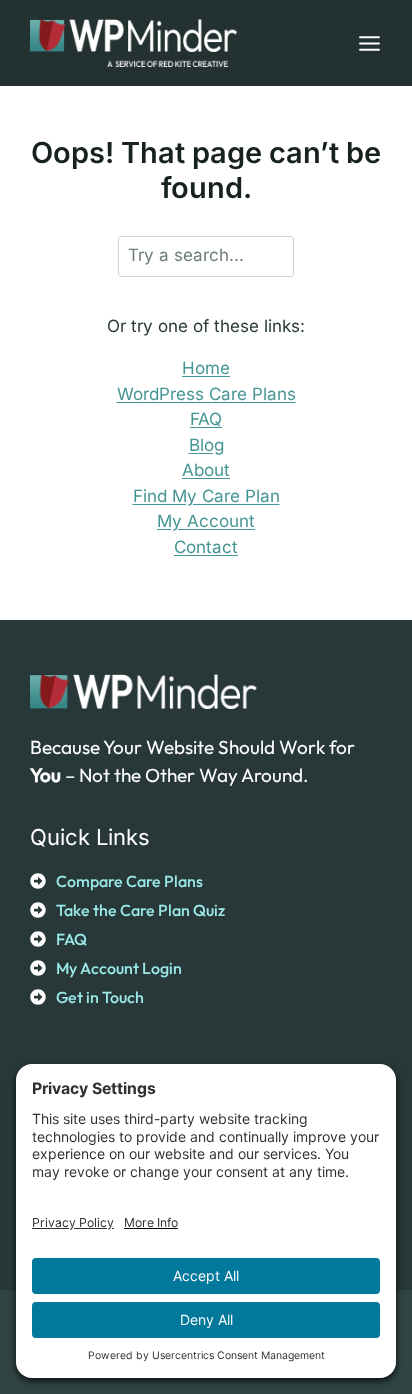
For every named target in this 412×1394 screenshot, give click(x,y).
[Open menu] (365, 43)
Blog (206, 445)
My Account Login (119, 968)
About (206, 470)
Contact (206, 547)
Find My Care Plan (206, 496)
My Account (206, 521)
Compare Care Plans (129, 881)
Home (206, 368)
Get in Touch (100, 997)
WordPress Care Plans (206, 394)
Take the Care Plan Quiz (140, 910)
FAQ (206, 419)
